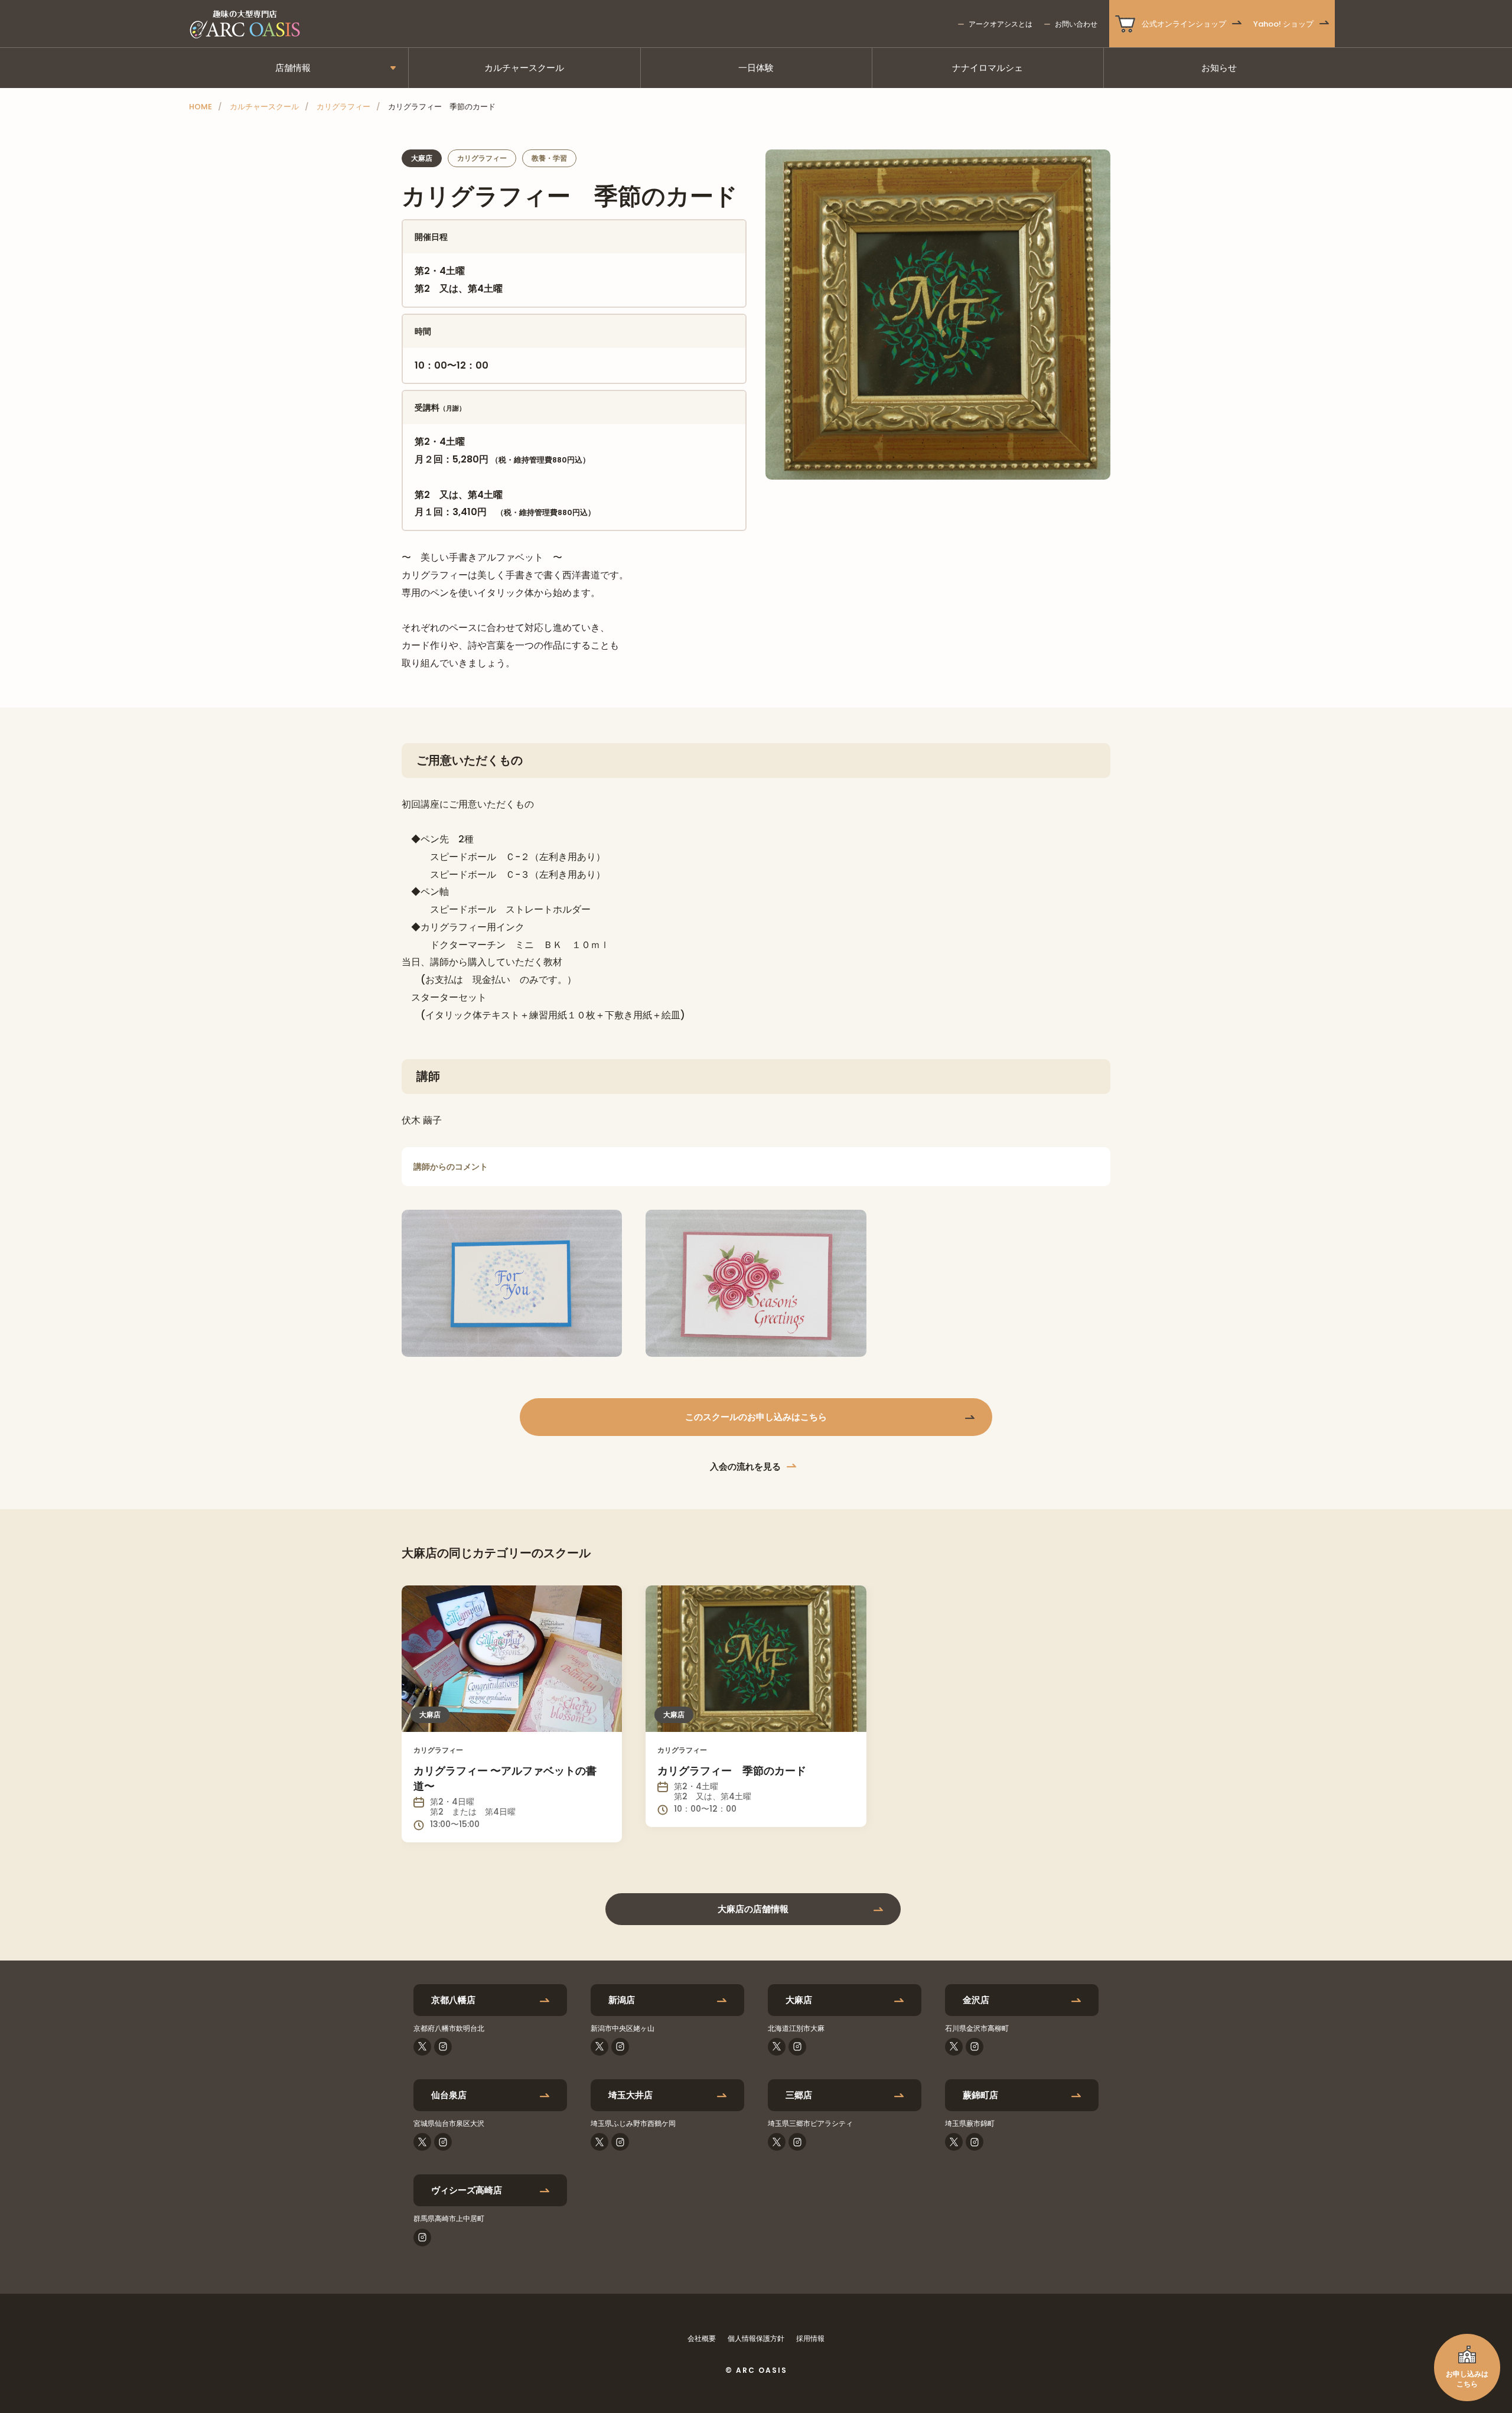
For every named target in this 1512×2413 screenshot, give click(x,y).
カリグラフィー (343, 107)
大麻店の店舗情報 (753, 1909)
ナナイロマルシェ (988, 68)
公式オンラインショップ (1184, 24)
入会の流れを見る (745, 1466)
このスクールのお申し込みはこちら (756, 1417)
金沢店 (976, 2000)
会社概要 (702, 2338)
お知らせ (1219, 68)
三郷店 (799, 2095)
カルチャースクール (524, 68)
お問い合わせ (1076, 24)
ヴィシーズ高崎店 (467, 2190)
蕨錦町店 (980, 2095)
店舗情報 (293, 68)
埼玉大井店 (630, 2095)
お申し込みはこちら (1467, 2379)
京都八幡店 (453, 2000)
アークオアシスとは (1001, 24)
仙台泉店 (449, 2095)
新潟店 (622, 2000)
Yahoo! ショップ (1283, 24)
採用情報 (810, 2338)
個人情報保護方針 (756, 2338)
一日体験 (756, 68)
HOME (201, 107)
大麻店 (799, 2000)
